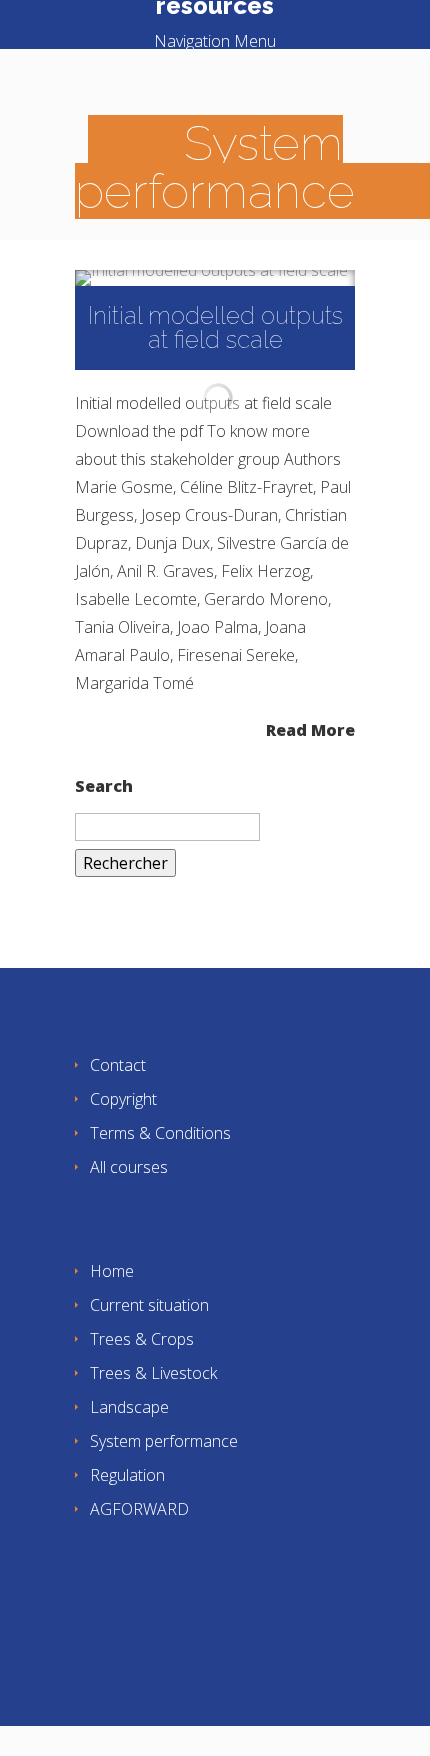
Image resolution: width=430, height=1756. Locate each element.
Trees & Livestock (153, 1373)
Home (112, 1271)
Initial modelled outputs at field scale (215, 327)
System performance (164, 1441)
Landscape (129, 1407)
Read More (310, 728)
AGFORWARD (139, 1509)
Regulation (127, 1475)
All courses (129, 1167)
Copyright (123, 1099)
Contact (118, 1065)
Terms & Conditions (160, 1133)
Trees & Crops (142, 1339)
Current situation (149, 1305)
